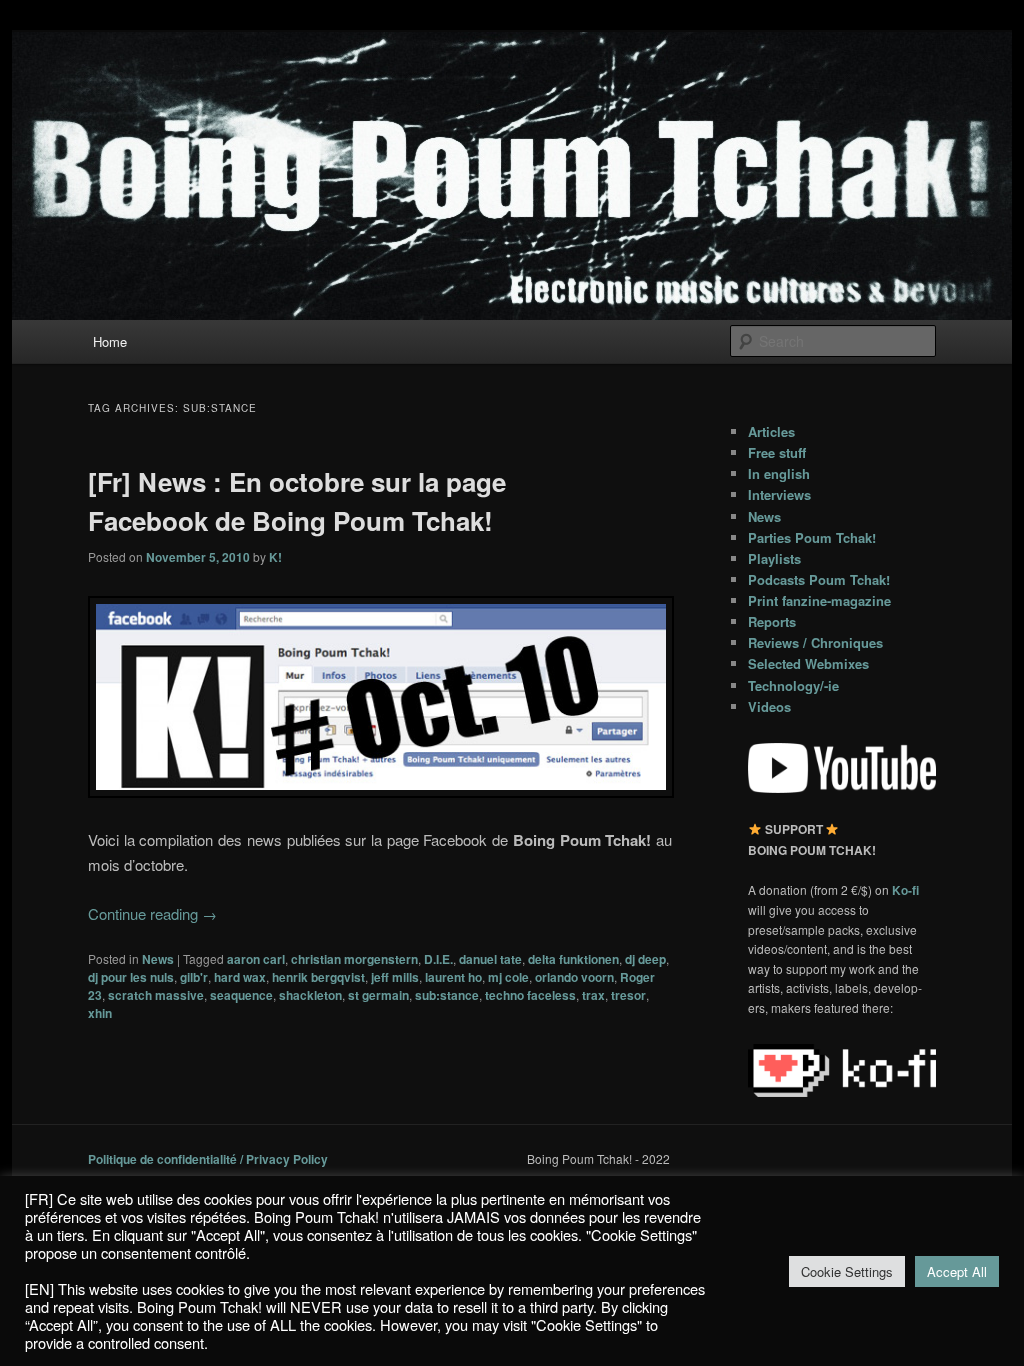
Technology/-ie (793, 685)
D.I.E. (438, 959)
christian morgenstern (354, 959)
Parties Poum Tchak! (812, 537)
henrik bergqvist (318, 977)
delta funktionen (573, 959)
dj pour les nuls (131, 977)
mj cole (508, 977)
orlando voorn (574, 977)
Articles (771, 431)
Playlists (774, 558)
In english (779, 473)
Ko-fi (905, 890)
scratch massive (156, 995)
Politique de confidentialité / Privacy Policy (208, 1159)
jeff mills (395, 977)
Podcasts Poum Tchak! (819, 579)
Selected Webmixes (808, 663)
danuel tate (490, 959)
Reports (772, 621)
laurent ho (453, 977)
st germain (378, 995)
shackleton (310, 995)
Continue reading (152, 913)
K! (275, 557)
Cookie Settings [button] (847, 1271)
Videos (769, 706)
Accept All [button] (957, 1271)
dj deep (645, 959)
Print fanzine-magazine (819, 600)
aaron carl (256, 959)
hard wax (240, 977)
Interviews (779, 494)
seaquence (241, 995)
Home (110, 341)
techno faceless (530, 995)
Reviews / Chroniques (815, 642)
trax (593, 995)
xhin (100, 1013)
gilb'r (194, 977)
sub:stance (447, 995)
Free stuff (777, 452)
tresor (628, 995)
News (158, 959)
